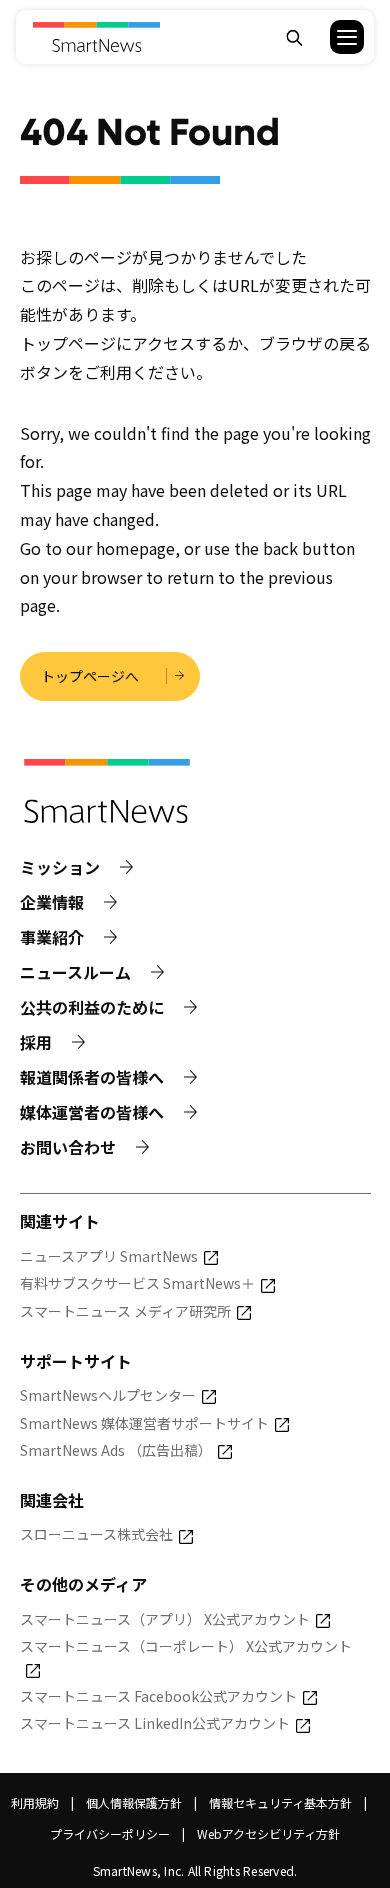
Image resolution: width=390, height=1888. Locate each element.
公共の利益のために (92, 1007)
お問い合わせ (68, 1147)
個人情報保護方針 (134, 1802)
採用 (36, 1042)
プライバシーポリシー (110, 1833)
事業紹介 (52, 937)
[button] (334, 37)
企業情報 (52, 902)
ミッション (60, 867)
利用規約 (35, 1802)
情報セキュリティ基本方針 (280, 1802)
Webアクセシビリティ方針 (268, 1833)
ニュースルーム (75, 972)
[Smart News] (95, 37)
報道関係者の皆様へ (92, 1077)
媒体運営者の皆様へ (92, 1112)
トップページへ (90, 676)
